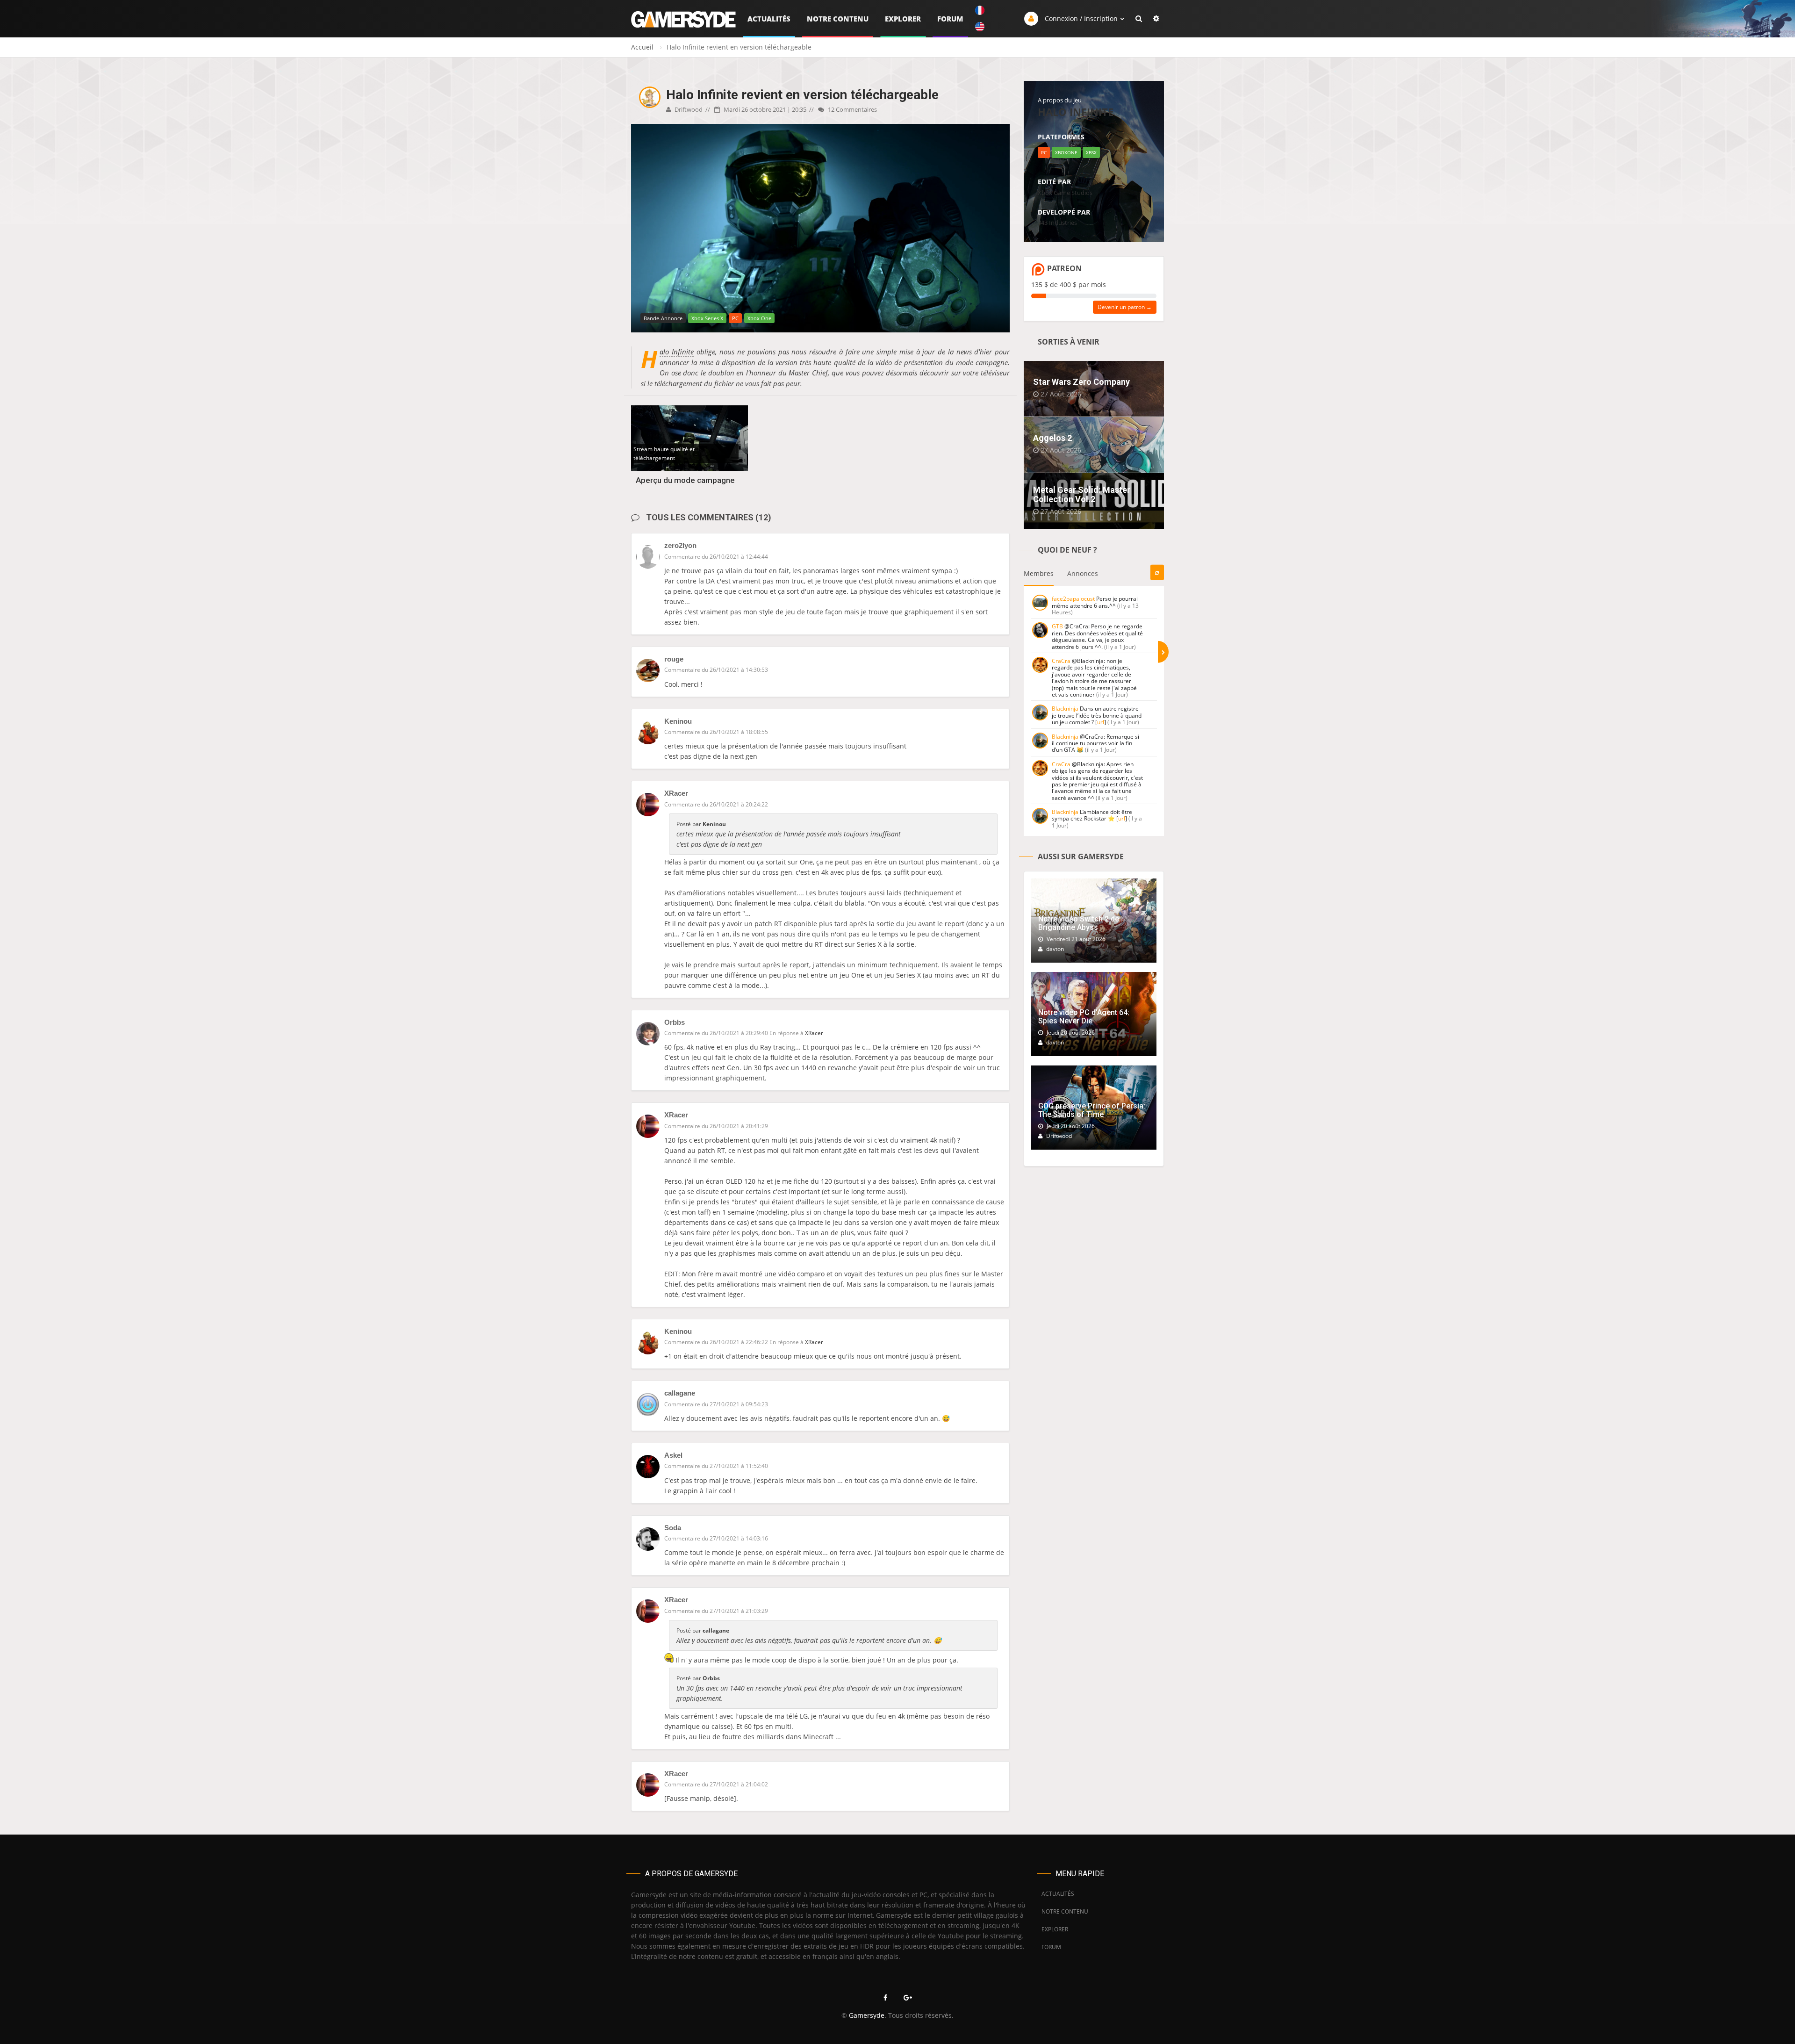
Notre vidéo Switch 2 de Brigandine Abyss (1079, 923)
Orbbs (675, 1022)
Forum (950, 19)
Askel (673, 1455)
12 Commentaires (852, 109)
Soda (673, 1528)
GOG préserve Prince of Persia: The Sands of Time (1092, 1110)
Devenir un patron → (1125, 307)
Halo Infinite (677, 352)
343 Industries (1057, 223)
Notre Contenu (838, 19)
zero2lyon (680, 545)
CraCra (1061, 661)
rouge (674, 659)
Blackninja (1065, 709)
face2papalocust (1073, 599)
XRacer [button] (814, 1033)
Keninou (678, 721)
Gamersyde (867, 2015)
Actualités (769, 19)
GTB (1057, 626)
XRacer (676, 793)
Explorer (903, 19)
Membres (1039, 573)
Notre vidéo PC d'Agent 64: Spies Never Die (1084, 1017)
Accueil (642, 47)
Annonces (1083, 573)
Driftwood (688, 109)
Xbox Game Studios (1065, 193)
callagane (680, 1393)
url (1101, 722)
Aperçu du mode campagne (685, 480)
